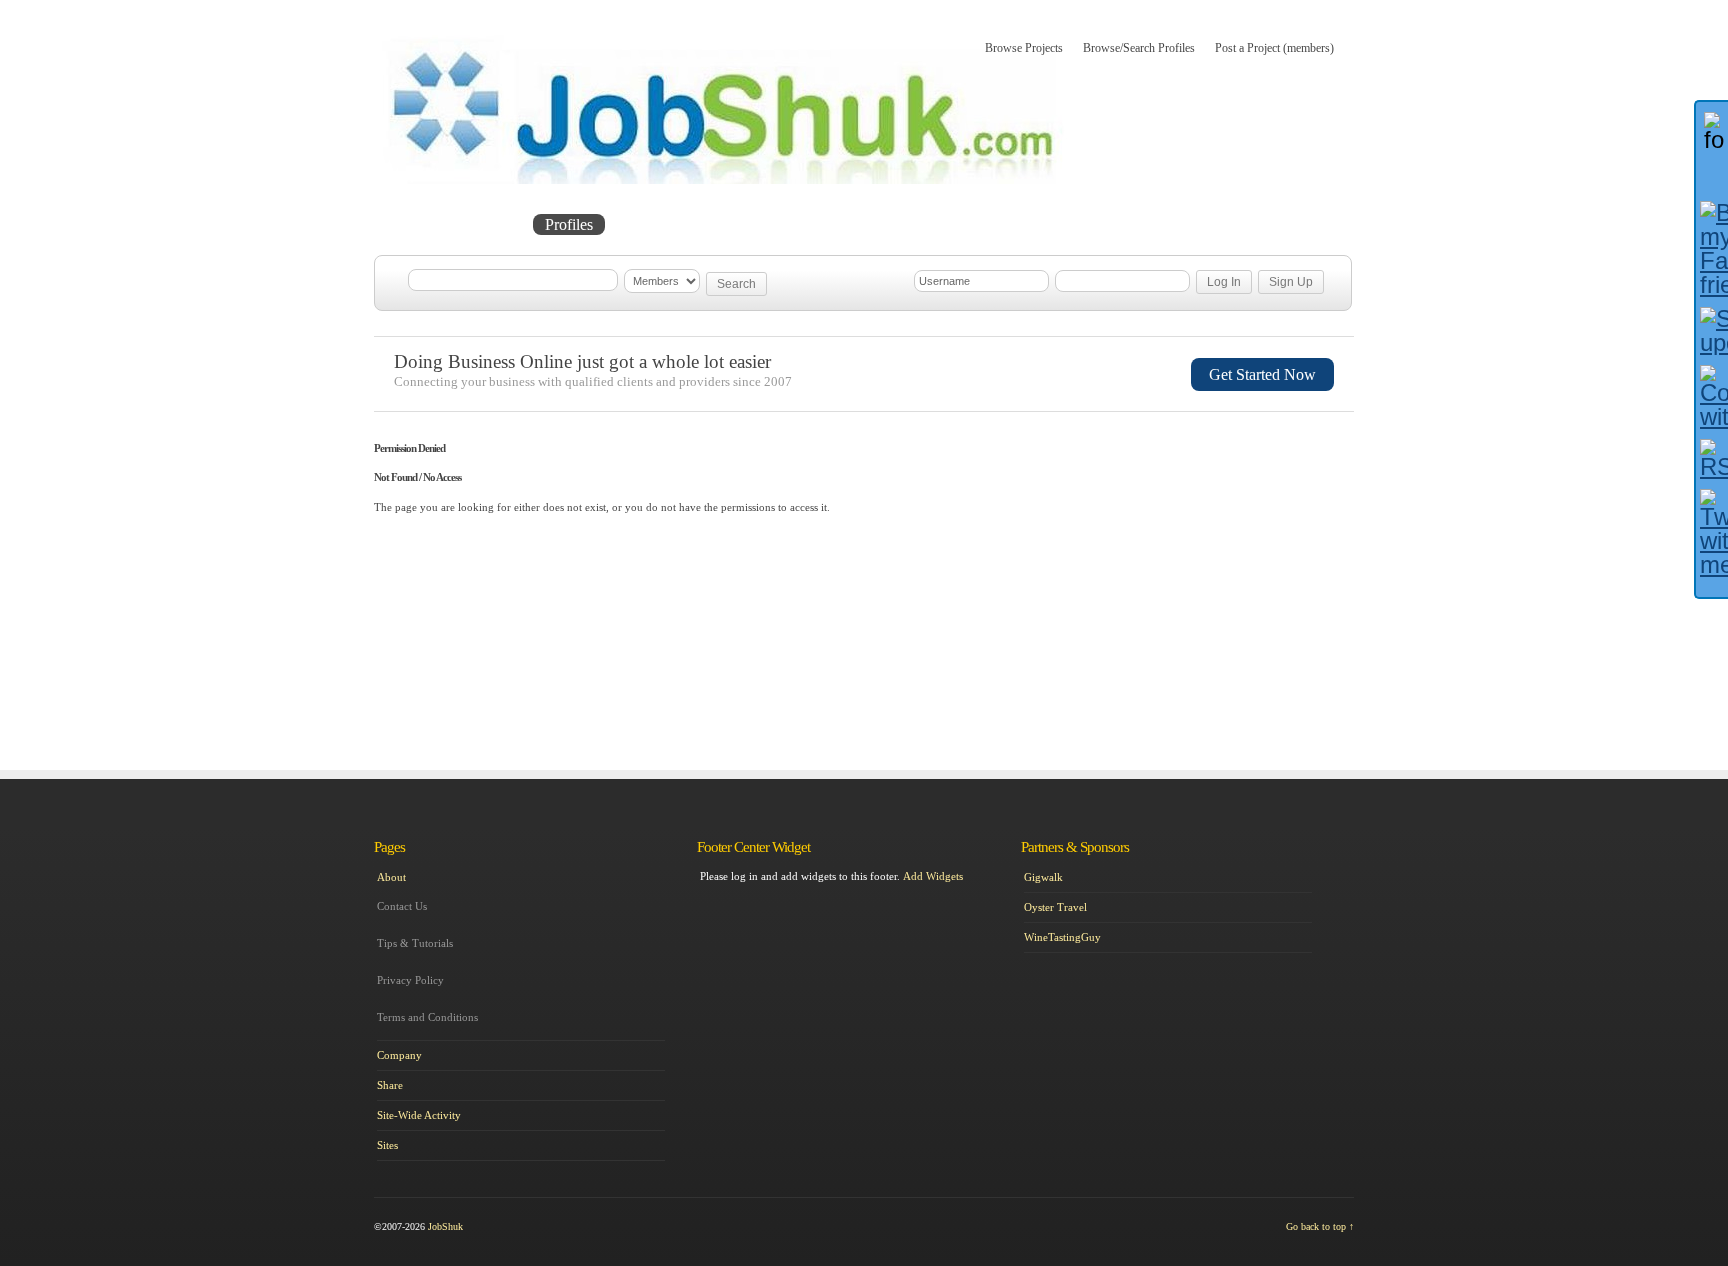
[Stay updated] (1712, 331)
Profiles (569, 224)
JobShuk (445, 1226)
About (782, 224)
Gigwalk (1043, 877)
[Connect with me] (1712, 397)
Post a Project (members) (1274, 48)
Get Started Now (1262, 374)
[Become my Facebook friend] (1712, 249)
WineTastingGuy (1062, 937)
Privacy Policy (410, 980)
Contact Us (402, 906)
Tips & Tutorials (415, 943)
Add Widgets (933, 876)
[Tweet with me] (1712, 533)
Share (390, 1085)
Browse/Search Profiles (1139, 48)
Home (415, 224)
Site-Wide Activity (419, 1115)
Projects (490, 224)
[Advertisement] (1260, 543)
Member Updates (677, 224)
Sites (387, 1145)
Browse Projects (1024, 48)
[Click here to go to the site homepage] (723, 180)
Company (399, 1055)
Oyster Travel (1055, 907)
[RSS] (1712, 459)
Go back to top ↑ (1320, 1226)
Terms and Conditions (427, 1017)
